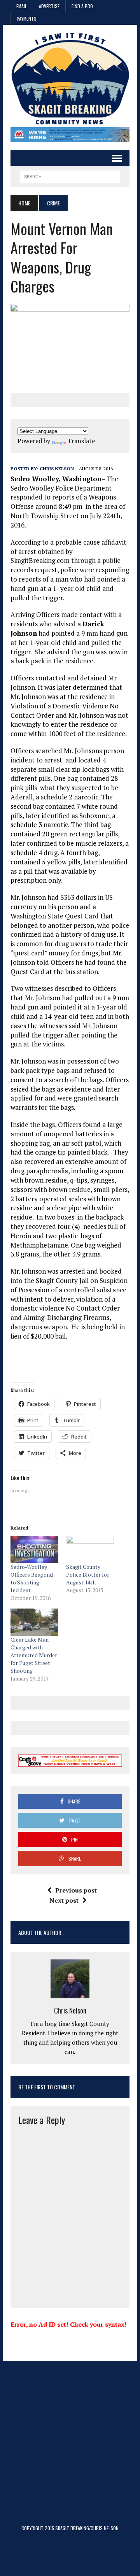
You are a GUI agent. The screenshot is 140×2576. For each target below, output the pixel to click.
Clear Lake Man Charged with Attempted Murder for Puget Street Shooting (34, 1655)
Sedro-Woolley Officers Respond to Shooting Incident (32, 1578)
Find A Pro (82, 6)
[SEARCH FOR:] (70, 175)
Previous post (76, 1890)
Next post (64, 1900)
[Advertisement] (70, 2445)
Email (22, 6)
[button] (70, 345)
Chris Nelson (57, 469)
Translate (81, 441)
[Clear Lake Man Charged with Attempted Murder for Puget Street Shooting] (34, 1622)
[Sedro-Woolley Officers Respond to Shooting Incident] (34, 1549)
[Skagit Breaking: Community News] (70, 80)
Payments (27, 18)
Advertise (49, 6)
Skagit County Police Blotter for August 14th (88, 1575)
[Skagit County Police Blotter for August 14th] (90, 1549)
